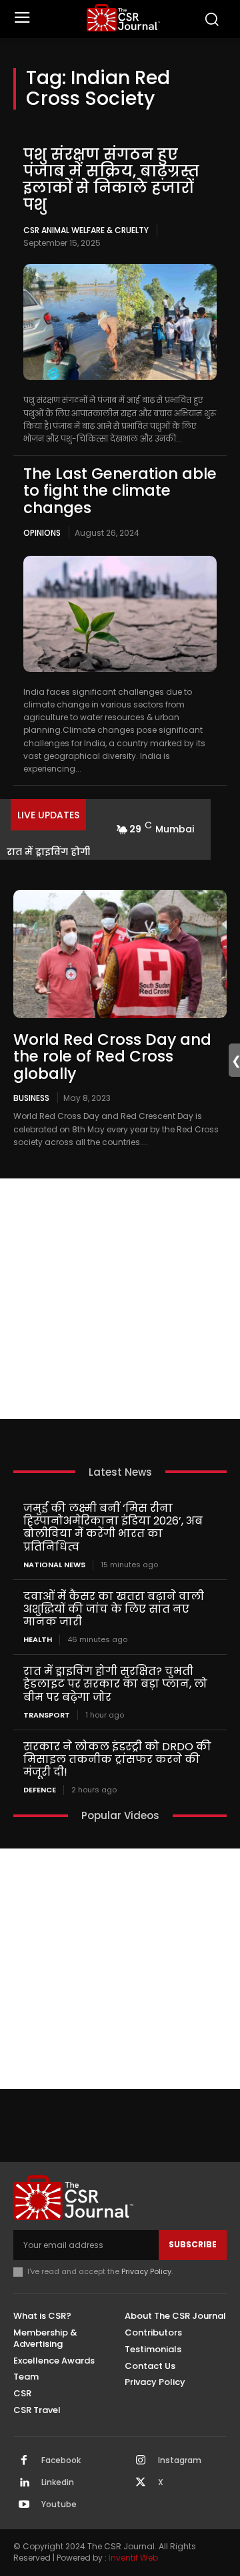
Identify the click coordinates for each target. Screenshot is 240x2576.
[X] (141, 2483)
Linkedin (58, 2482)
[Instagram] (141, 2461)
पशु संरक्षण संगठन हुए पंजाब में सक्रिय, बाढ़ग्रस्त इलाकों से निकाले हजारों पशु (111, 180)
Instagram (180, 2460)
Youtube (59, 2505)
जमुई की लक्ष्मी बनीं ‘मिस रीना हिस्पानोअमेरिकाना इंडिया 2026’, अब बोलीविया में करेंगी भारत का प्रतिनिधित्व (113, 1527)
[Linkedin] (24, 2483)
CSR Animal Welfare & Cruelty (86, 230)
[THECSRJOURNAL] (123, 18)
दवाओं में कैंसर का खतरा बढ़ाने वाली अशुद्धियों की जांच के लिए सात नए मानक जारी (114, 1609)
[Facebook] (24, 2461)
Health (38, 1640)
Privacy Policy (146, 2271)
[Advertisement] (120, 1299)
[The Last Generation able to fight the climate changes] (120, 614)
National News (54, 1565)
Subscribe (193, 2244)
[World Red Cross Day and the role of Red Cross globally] (120, 954)
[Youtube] (24, 2505)
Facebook (61, 2460)
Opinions (42, 533)
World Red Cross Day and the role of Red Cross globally (112, 1057)
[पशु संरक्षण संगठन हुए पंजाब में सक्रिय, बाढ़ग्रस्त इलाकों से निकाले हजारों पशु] (120, 322)
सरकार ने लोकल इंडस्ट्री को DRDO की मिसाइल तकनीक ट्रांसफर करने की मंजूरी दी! (117, 1759)
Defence (40, 1790)
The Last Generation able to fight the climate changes (120, 491)
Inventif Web (133, 2558)
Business (31, 1098)
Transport (47, 1715)
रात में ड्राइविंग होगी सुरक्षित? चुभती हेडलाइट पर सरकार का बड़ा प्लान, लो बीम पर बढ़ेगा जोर (115, 1684)
